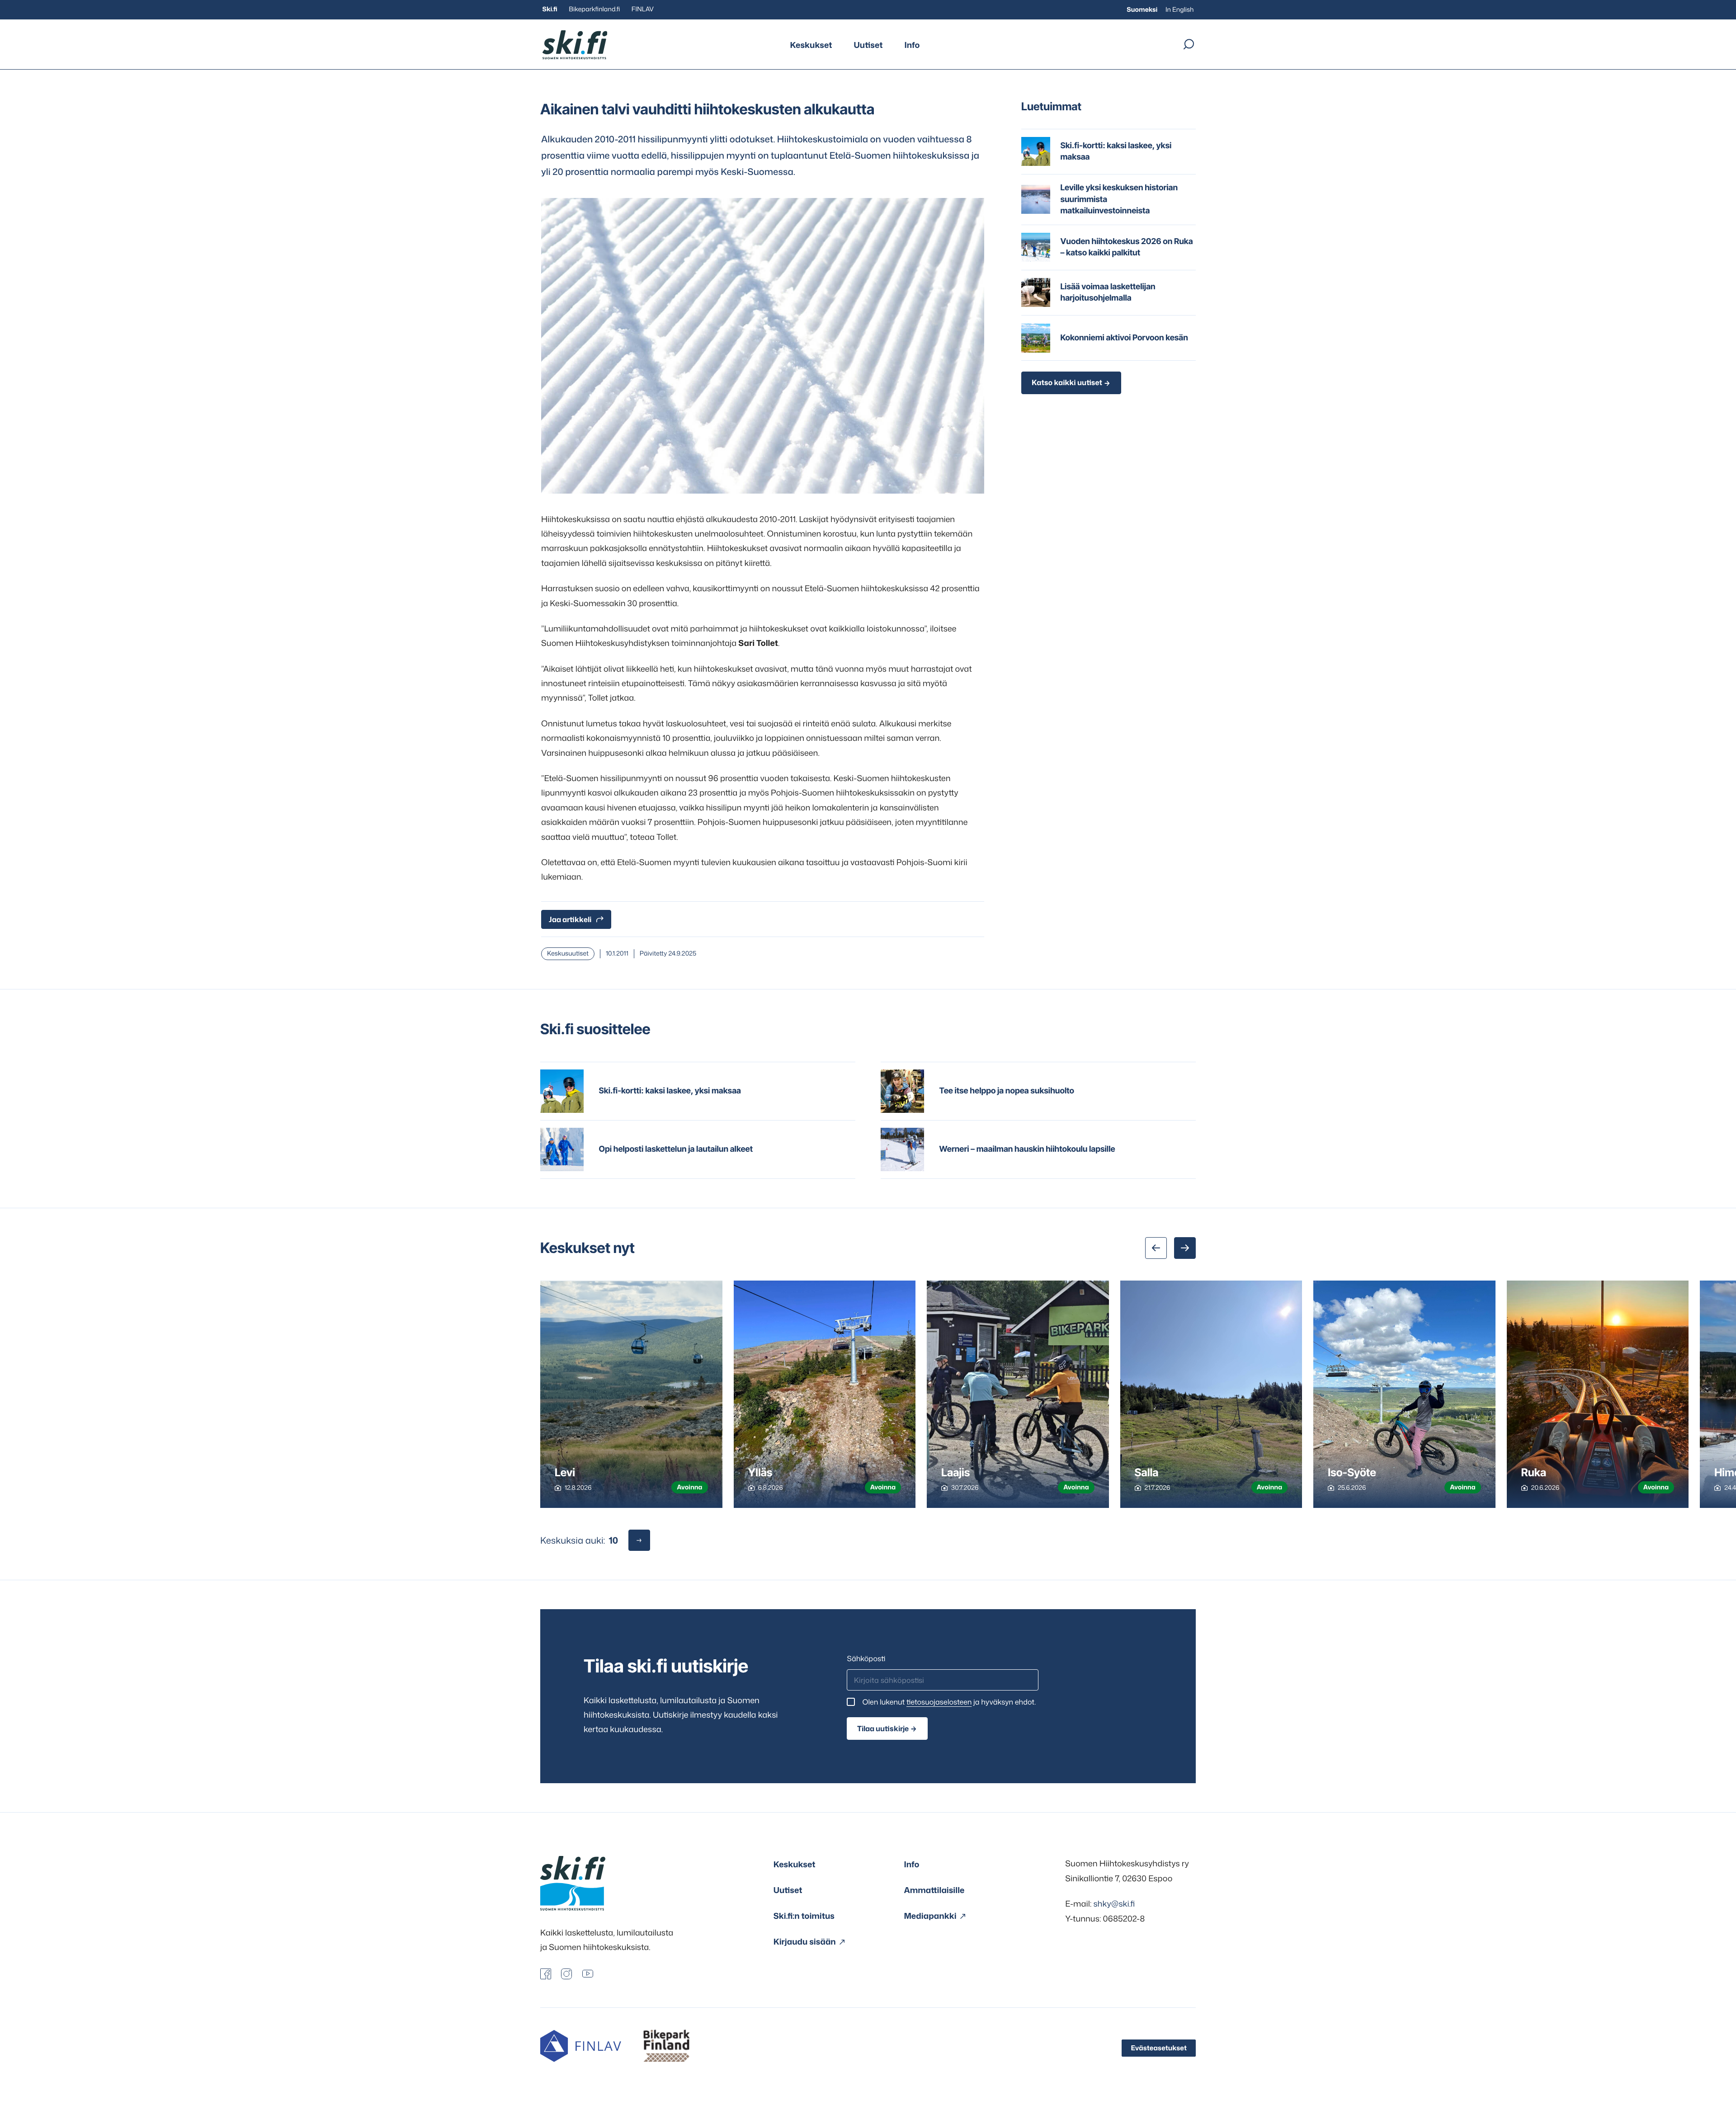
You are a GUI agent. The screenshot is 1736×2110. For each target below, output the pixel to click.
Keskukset (811, 45)
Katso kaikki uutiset (1067, 383)
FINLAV (643, 9)
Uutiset (868, 45)
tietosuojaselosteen (939, 1702)
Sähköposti (866, 1659)
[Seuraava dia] (1185, 1248)
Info (912, 45)
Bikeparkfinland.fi (594, 9)
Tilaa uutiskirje (883, 1729)
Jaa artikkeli (570, 919)
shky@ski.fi (1114, 1903)
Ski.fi (550, 9)
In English (1180, 10)
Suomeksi (1142, 10)
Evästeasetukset (1159, 2048)
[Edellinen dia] (1156, 1248)
